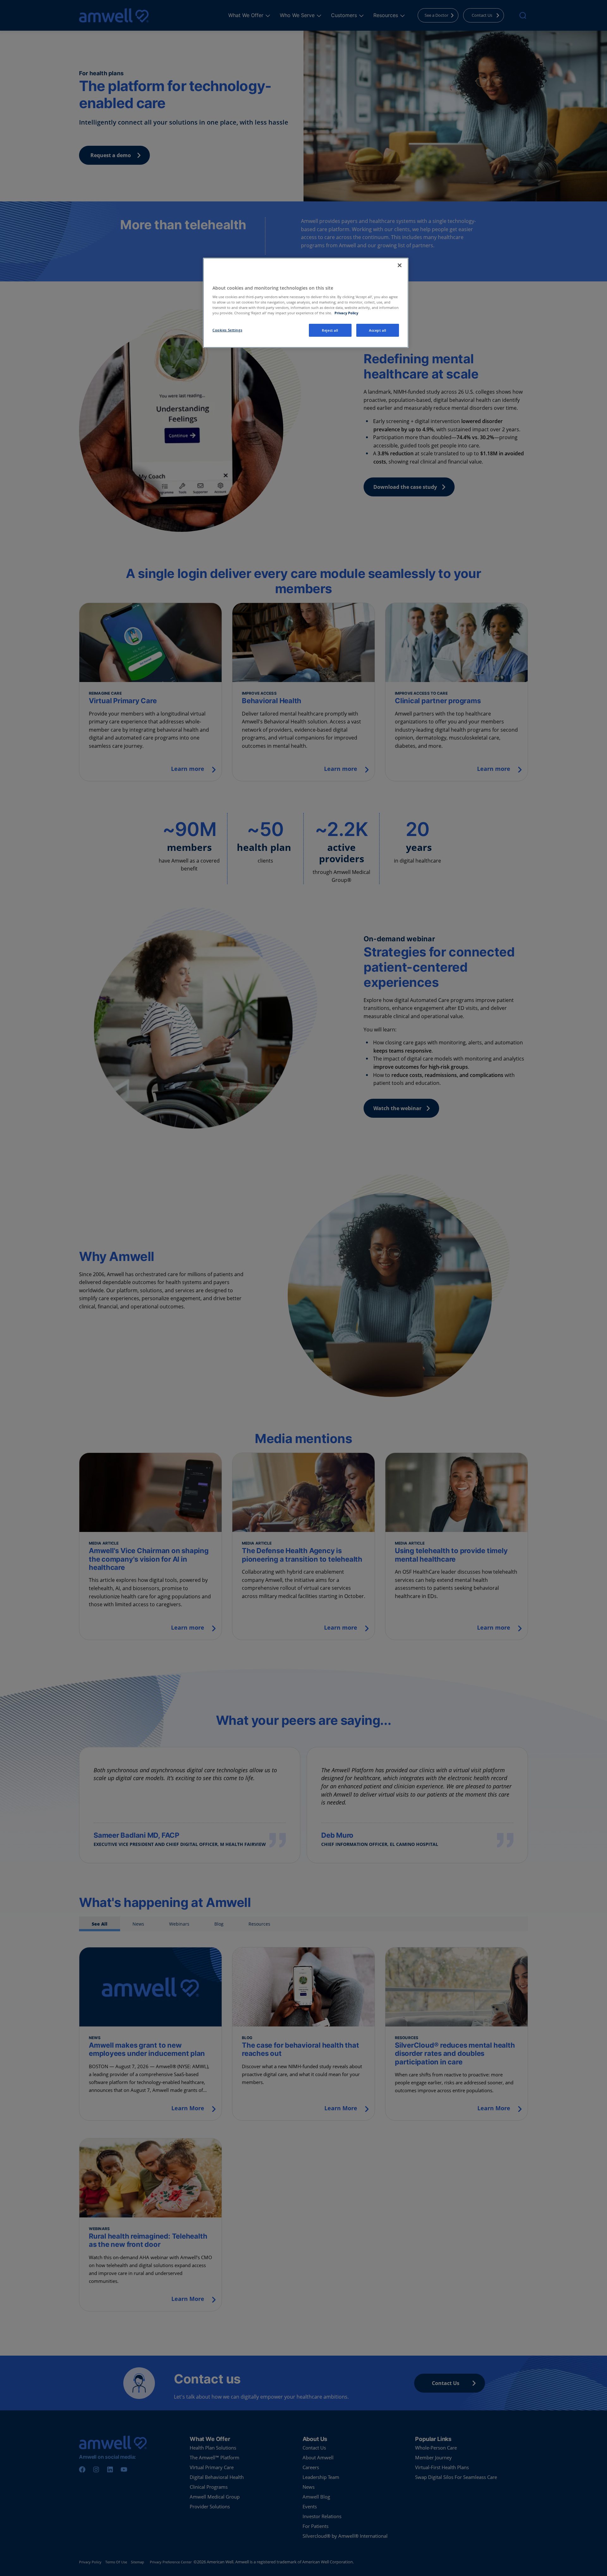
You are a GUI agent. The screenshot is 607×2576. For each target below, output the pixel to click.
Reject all (330, 330)
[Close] (400, 265)
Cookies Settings (227, 330)
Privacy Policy (346, 313)
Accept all (378, 330)
